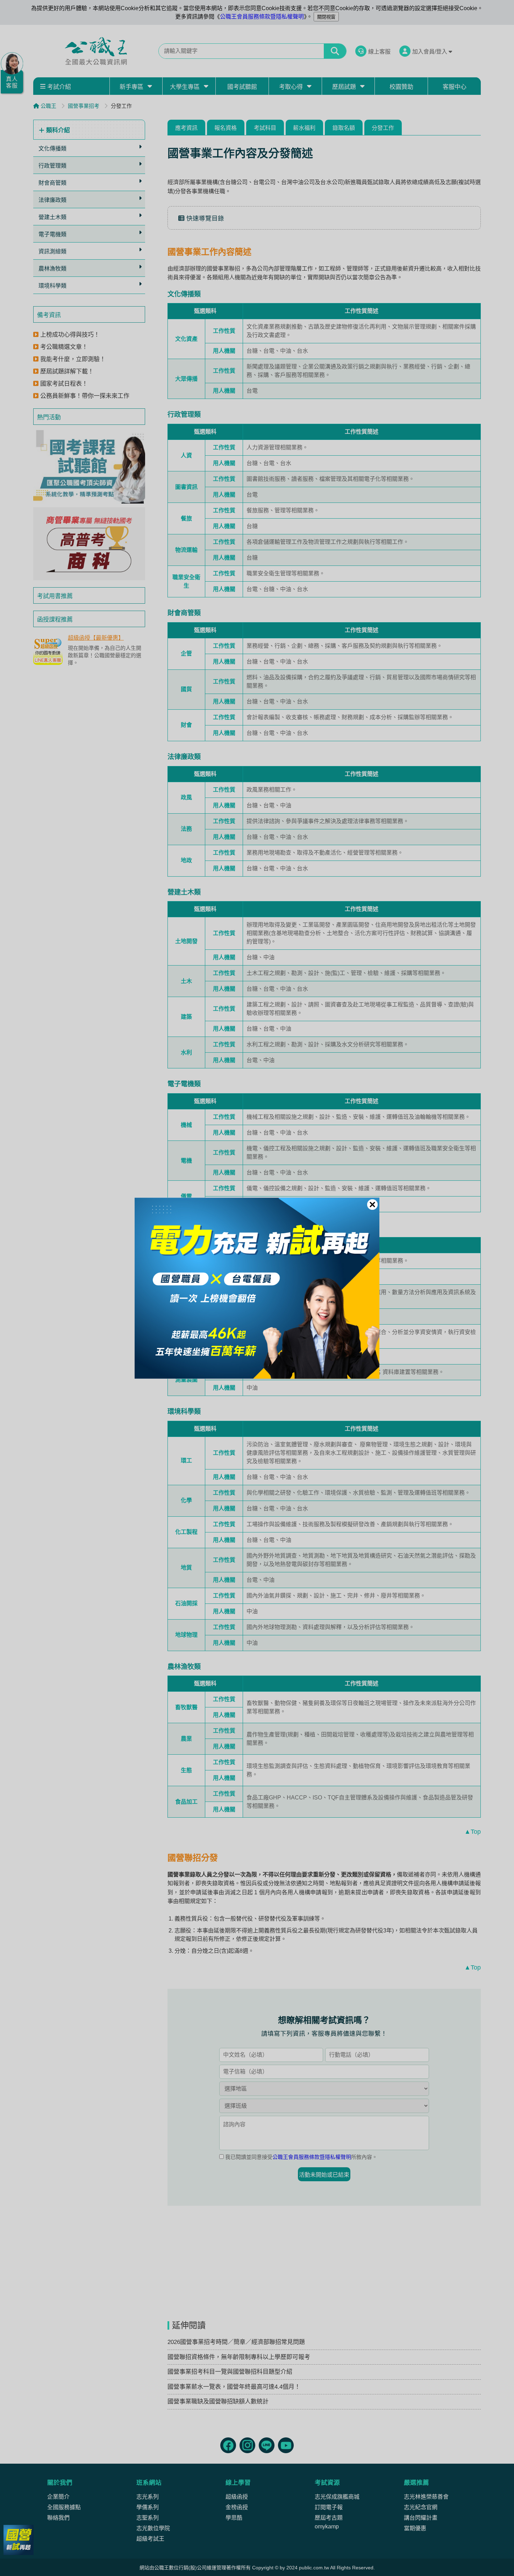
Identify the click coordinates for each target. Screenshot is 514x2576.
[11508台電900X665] (257, 1288)
